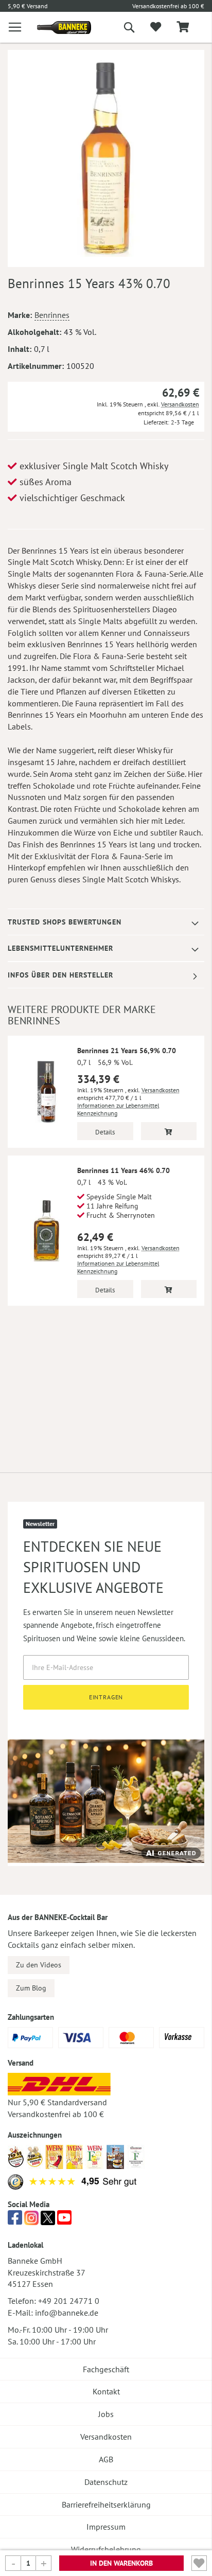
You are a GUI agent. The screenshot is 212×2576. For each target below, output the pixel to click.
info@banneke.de (67, 2313)
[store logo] (56, 28)
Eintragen (106, 1697)
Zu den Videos (39, 1965)
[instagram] (31, 2220)
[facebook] (15, 2220)
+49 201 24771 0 (69, 2301)
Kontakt (106, 2391)
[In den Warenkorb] (169, 1131)
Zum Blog (31, 1988)
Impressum (106, 2527)
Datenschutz (106, 2482)
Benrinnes (52, 315)
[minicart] (183, 28)
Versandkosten (180, 404)
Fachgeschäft (106, 2369)
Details (105, 1132)
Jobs (106, 2414)
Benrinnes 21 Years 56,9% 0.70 (127, 1051)
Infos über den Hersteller (60, 975)
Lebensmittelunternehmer (60, 948)
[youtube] (64, 2220)
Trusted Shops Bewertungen (65, 922)
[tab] (106, 922)
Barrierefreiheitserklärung (106, 2504)
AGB (106, 2459)
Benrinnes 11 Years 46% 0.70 (123, 1170)
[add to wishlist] (156, 27)
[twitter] (48, 2220)
